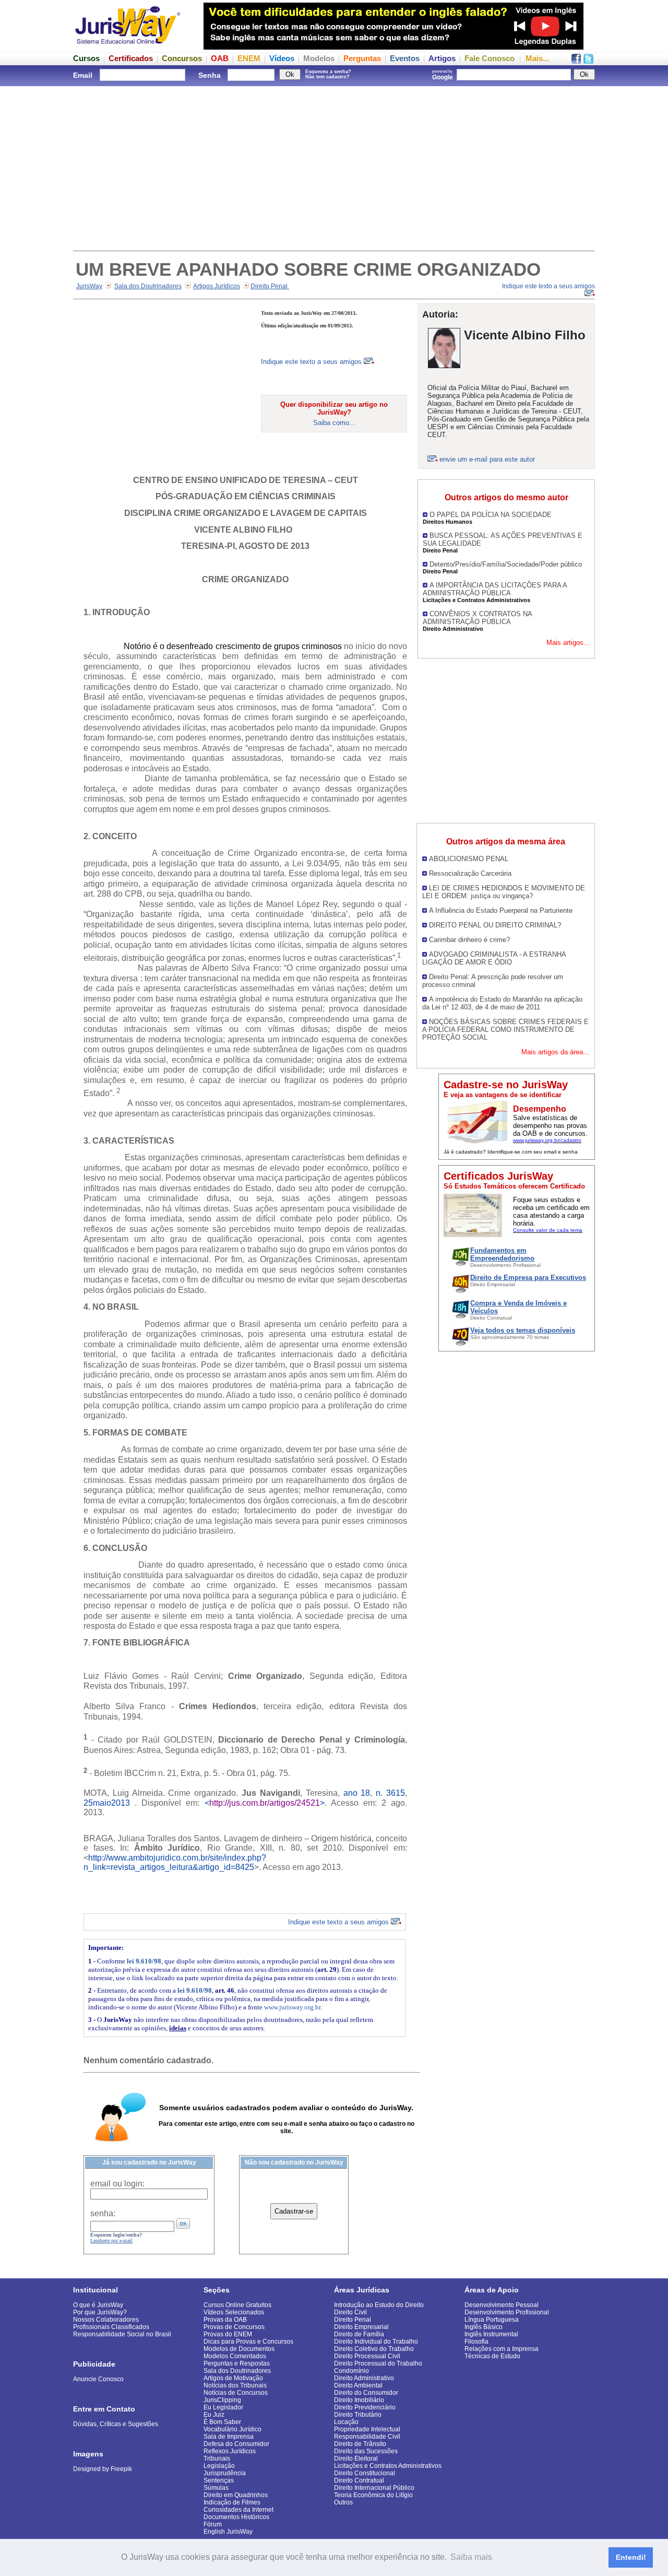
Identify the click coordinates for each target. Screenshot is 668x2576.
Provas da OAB (225, 2320)
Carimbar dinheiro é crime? (469, 940)
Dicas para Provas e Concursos (248, 2342)
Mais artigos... (568, 643)
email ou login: (117, 2184)
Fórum (213, 2524)
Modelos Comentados (235, 2356)
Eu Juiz (214, 2415)
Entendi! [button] (631, 2557)
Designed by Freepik (103, 2469)
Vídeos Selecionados (234, 2312)
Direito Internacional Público (374, 2488)
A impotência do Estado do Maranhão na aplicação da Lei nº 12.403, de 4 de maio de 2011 (502, 1003)
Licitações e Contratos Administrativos (388, 2466)
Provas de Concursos (234, 2327)
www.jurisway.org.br (292, 2007)
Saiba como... (334, 423)
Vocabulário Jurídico (232, 2429)
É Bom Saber (222, 2422)
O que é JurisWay (98, 2305)
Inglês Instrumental (491, 2334)
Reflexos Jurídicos (230, 2451)
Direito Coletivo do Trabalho (374, 2349)
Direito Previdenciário (365, 2407)
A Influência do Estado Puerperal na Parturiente (501, 910)
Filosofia (476, 2342)
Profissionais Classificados (111, 2327)
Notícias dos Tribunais (235, 2385)
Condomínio (351, 2371)
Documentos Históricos (236, 2517)
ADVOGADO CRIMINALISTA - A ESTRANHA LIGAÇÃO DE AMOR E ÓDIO (494, 958)
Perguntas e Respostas (237, 2363)
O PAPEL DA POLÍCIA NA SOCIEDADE (491, 515)
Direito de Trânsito (360, 2444)
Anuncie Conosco (98, 2379)
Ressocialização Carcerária (470, 873)
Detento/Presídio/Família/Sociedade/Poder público (506, 564)
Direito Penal (270, 286)
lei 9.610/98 (144, 1961)
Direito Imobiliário (359, 2400)
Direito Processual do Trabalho (378, 2363)
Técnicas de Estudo (492, 2356)
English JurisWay (228, 2532)
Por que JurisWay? (100, 2312)
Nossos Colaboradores (106, 2320)
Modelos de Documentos (239, 2349)
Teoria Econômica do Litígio (373, 2495)
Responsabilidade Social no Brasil (122, 2334)
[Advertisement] (334, 167)
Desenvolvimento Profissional (507, 2312)
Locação (346, 2422)
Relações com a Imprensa (502, 2349)
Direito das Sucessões (366, 2451)
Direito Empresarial (361, 2327)
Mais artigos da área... (555, 1052)
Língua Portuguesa (492, 2320)
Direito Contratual (359, 2480)
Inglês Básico (484, 2327)
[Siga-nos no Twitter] (588, 61)
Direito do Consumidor (366, 2393)
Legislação (219, 2466)
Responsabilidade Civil (367, 2437)
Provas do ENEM (228, 2334)
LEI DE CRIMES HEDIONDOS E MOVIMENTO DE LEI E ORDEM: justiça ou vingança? (504, 892)
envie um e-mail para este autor (487, 459)
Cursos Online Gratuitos (237, 2305)
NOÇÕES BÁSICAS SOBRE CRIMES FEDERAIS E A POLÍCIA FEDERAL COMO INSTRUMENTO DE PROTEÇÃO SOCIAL (505, 1030)
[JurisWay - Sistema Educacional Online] (128, 47)
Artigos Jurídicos (217, 286)
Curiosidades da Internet (238, 2510)
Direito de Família (359, 2334)
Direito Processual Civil (367, 2356)
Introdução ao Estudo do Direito (379, 2305)
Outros (343, 2502)
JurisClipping (222, 2400)
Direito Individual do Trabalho (376, 2342)
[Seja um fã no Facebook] (576, 61)
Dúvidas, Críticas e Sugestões (116, 2424)
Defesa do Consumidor (236, 2444)
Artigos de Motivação (233, 2378)
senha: (103, 2213)
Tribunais (217, 2459)
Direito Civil (350, 2312)
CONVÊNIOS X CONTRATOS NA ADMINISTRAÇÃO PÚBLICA (477, 618)
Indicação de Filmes (232, 2502)
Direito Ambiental (358, 2385)
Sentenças (219, 2480)
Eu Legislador (223, 2407)
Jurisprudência (225, 2473)
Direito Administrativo (364, 2378)
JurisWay (89, 286)
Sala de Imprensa (229, 2437)
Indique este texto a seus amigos (312, 362)
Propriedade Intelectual (367, 2429)
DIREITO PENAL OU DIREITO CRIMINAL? (495, 925)
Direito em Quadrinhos (236, 2495)
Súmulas (216, 2488)
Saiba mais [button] (471, 2557)
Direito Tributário (358, 2415)
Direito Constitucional (365, 2473)
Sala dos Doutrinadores (148, 286)
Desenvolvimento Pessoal (502, 2305)
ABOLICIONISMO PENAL (469, 859)
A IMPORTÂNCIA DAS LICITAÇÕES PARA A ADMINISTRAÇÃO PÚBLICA (495, 589)
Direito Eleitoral (356, 2459)
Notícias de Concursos (236, 2393)
